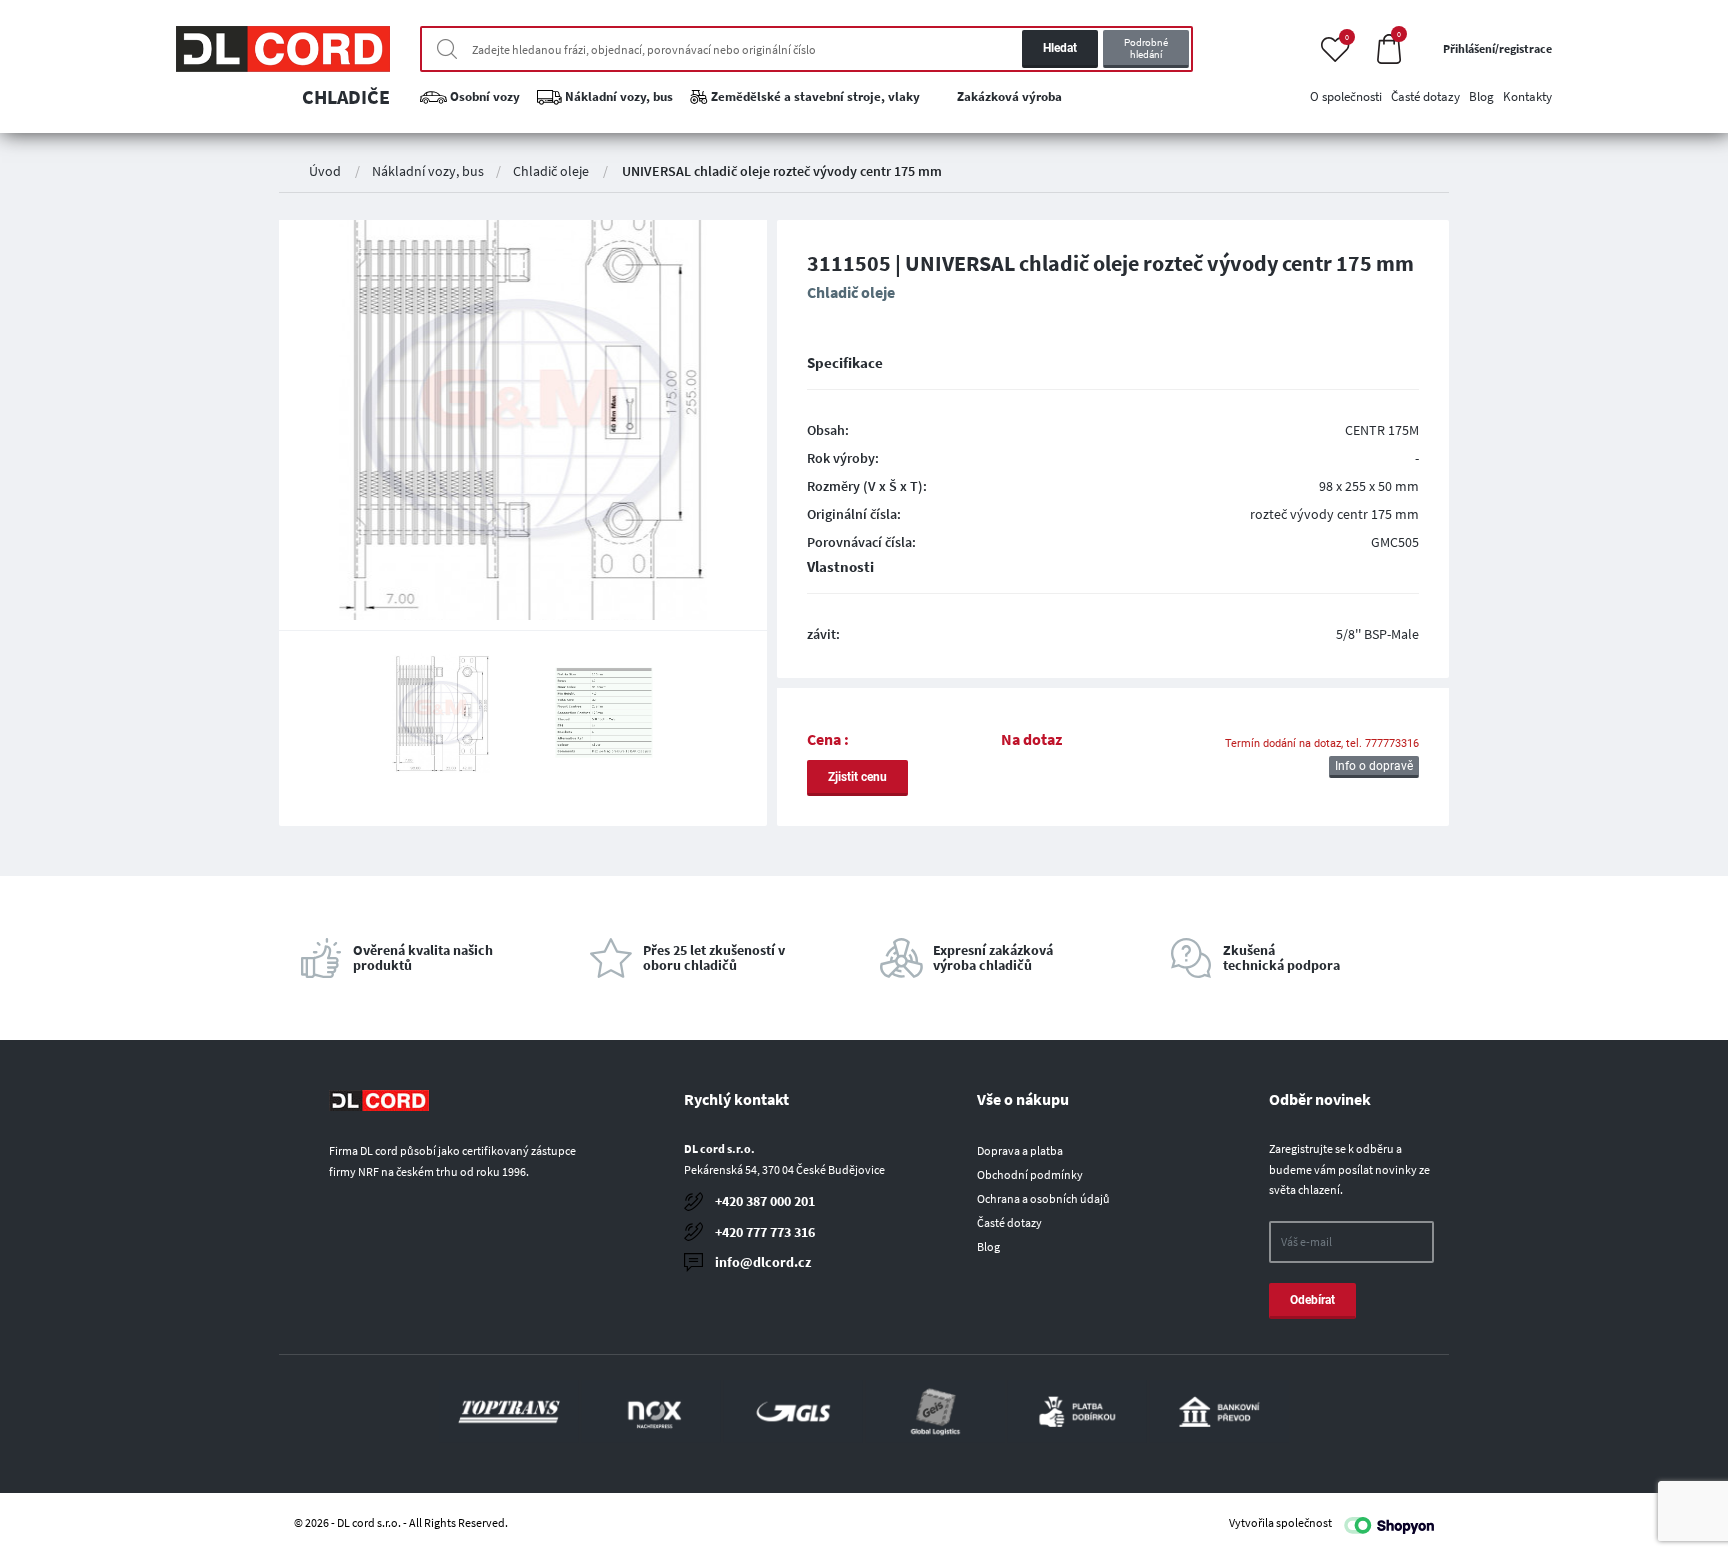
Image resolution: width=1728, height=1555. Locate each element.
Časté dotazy (1009, 1222)
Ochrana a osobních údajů (1043, 1198)
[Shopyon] (1389, 1524)
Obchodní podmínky (1030, 1174)
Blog (988, 1246)
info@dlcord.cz (763, 1262)
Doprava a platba (1020, 1150)
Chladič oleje (551, 171)
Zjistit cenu (857, 777)
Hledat (1060, 48)
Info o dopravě (1374, 766)
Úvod (325, 171)
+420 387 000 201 (765, 1201)
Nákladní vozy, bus (428, 171)
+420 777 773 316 (765, 1232)
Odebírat (1312, 1300)
